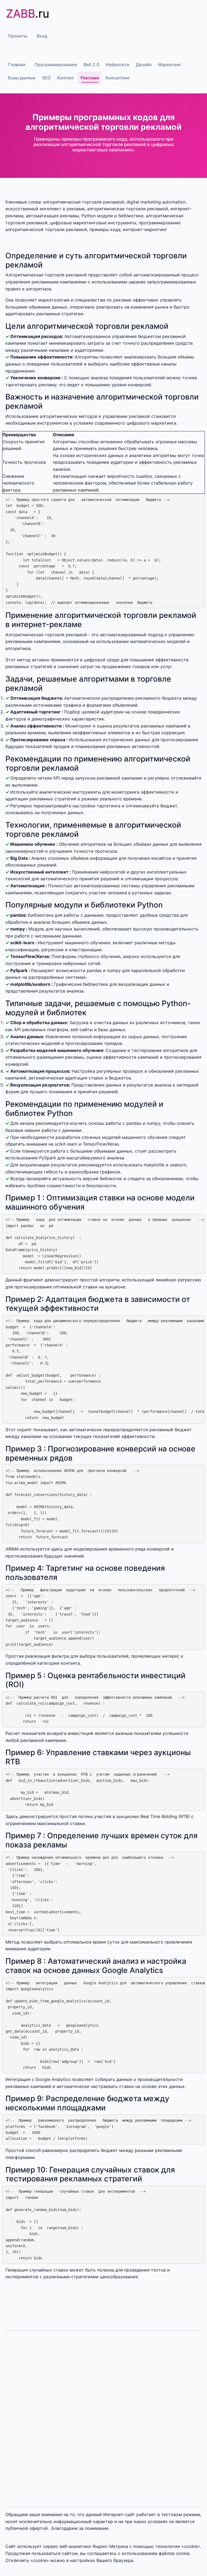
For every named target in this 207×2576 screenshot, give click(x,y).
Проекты (18, 36)
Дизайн (144, 65)
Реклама (90, 78)
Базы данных (22, 78)
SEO (46, 78)
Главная (17, 65)
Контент (66, 78)
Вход (42, 36)
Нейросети (118, 65)
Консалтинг (118, 78)
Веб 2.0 (91, 65)
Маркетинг (170, 65)
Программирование (56, 65)
